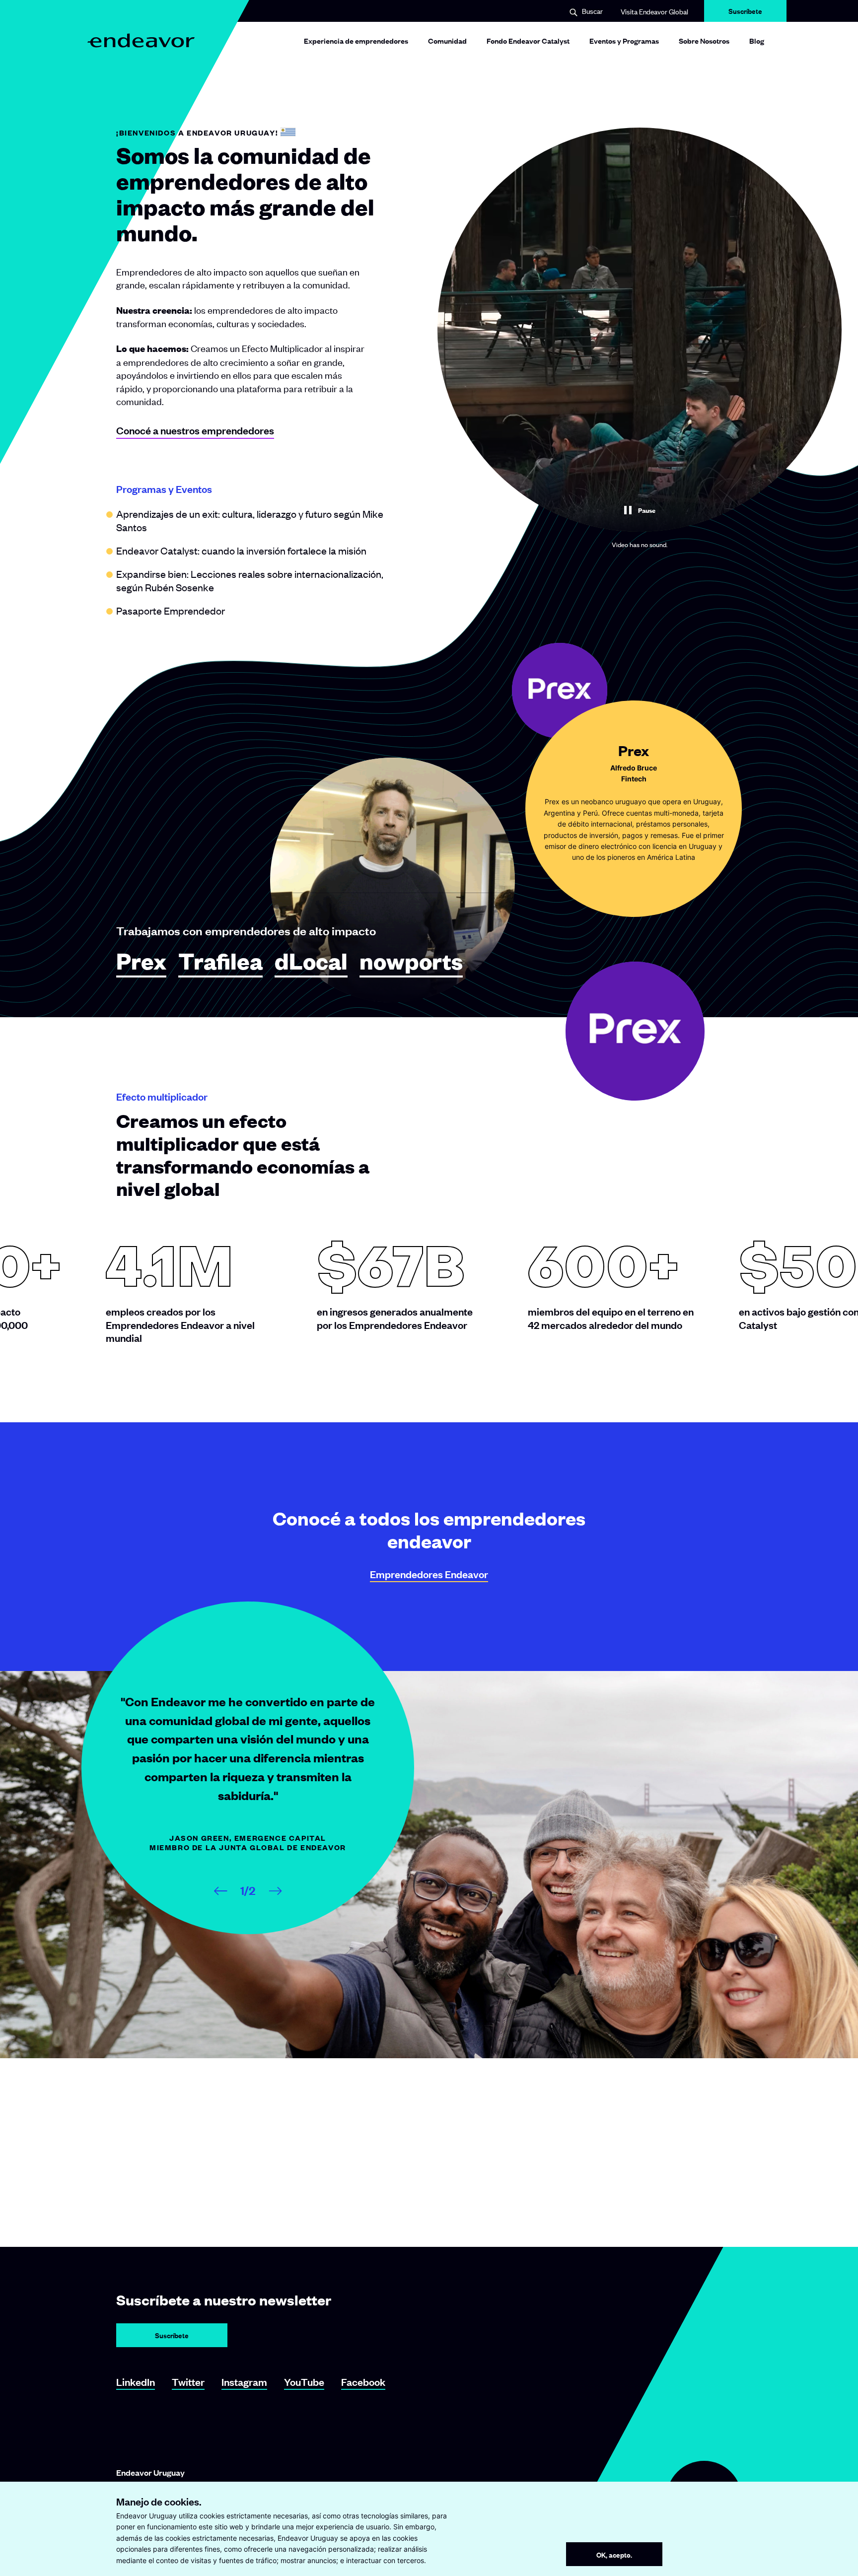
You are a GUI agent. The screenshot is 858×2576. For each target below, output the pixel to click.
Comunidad (447, 40)
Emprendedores (429, 1574)
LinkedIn (136, 2382)
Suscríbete (745, 14)
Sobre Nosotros (704, 40)
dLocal (311, 962)
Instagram (244, 2382)
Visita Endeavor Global (654, 11)
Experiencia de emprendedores (356, 40)
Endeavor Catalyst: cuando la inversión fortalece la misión (241, 550)
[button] (586, 12)
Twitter (188, 2382)
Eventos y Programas (624, 40)
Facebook (363, 2382)
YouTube (304, 2382)
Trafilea (220, 962)
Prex (141, 962)
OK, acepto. (614, 2554)
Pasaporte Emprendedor (171, 610)
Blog (757, 40)
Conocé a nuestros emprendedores (195, 430)
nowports (411, 962)
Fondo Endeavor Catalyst (528, 40)
